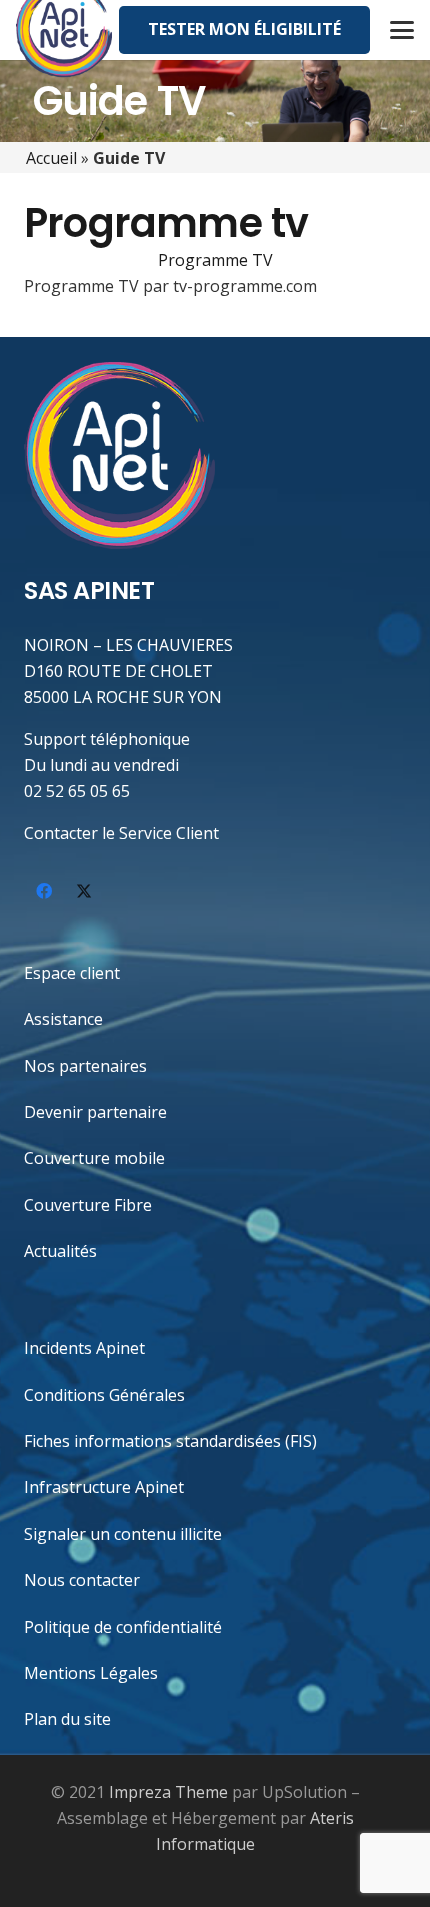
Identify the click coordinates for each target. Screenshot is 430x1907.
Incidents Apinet (84, 1348)
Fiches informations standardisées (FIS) (170, 1441)
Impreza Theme (168, 1792)
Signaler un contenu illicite (123, 1534)
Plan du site (67, 1719)
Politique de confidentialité (123, 1627)
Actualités (60, 1251)
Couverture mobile (94, 1158)
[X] (84, 891)
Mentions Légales (91, 1673)
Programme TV (215, 260)
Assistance (63, 1019)
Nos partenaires (85, 1066)
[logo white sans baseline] (119, 455)
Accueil (51, 158)
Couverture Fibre (88, 1205)
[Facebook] (44, 891)
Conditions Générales (104, 1395)
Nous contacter (82, 1580)
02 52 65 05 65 (77, 791)
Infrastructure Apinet (104, 1487)
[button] (402, 30)
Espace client (72, 973)
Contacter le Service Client (121, 833)
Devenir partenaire (95, 1112)
